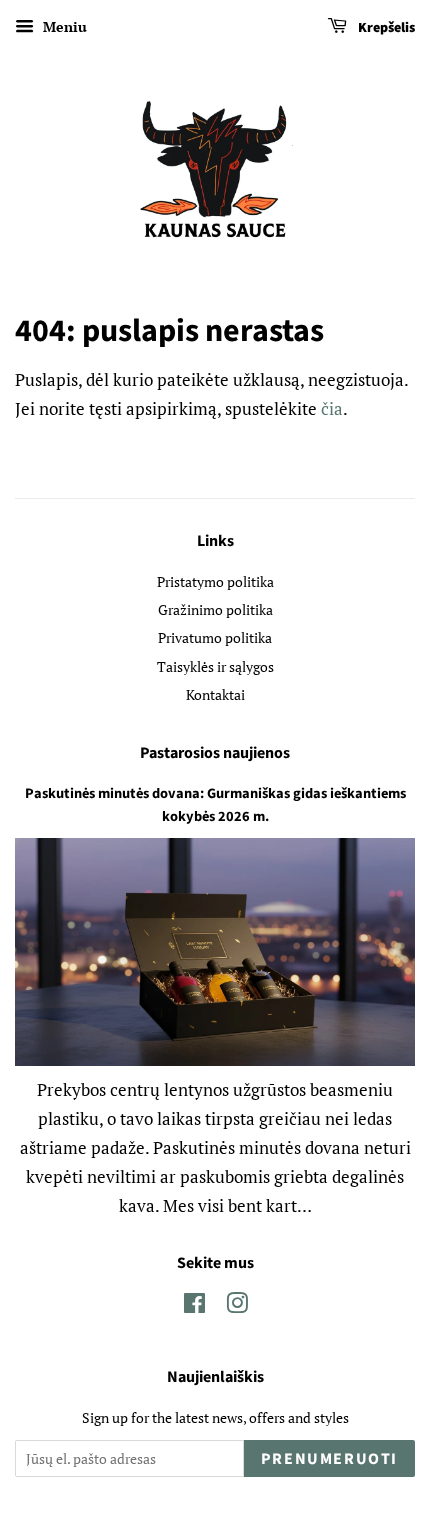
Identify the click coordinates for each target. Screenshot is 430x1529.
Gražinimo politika (215, 609)
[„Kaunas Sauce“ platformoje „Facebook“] (194, 1306)
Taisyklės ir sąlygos (215, 666)
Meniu (63, 26)
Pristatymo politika (215, 581)
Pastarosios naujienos (215, 753)
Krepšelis (385, 28)
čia (332, 408)
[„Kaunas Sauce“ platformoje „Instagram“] (237, 1306)
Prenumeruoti (329, 1459)
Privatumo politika (215, 637)
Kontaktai (215, 694)
